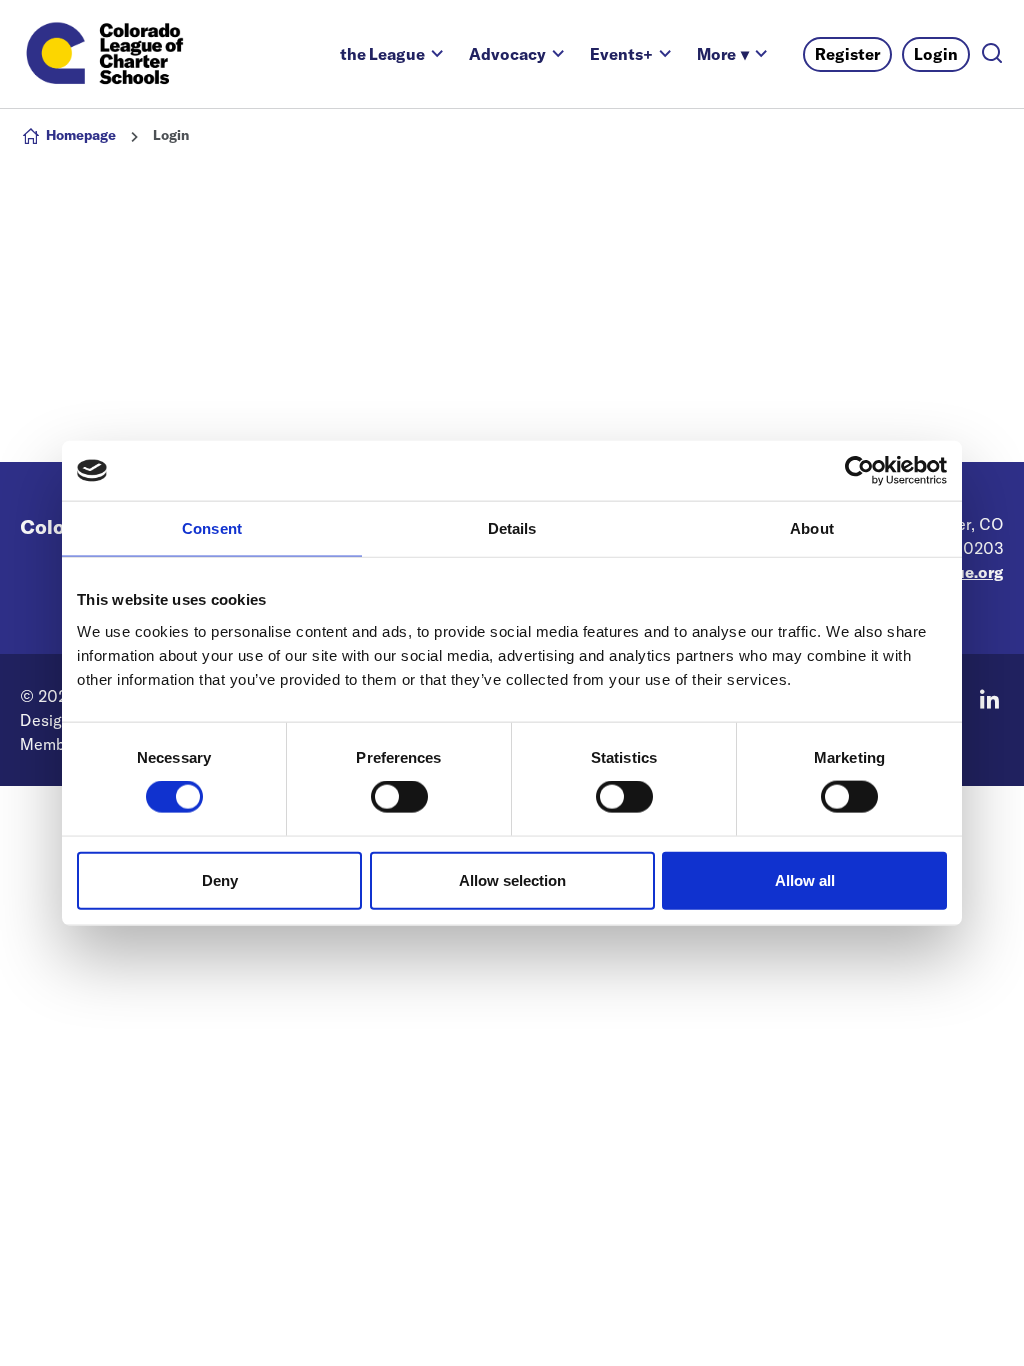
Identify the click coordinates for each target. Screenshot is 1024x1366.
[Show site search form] (992, 54)
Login (936, 54)
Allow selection (512, 879)
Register (847, 54)
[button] (723, 54)
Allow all (805, 879)
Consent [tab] (212, 528)
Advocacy (507, 54)
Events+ (621, 54)
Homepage (81, 135)
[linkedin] (989, 699)
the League (382, 54)
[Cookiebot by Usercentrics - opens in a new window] (859, 471)
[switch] (399, 797)
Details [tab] (512, 528)
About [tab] (812, 528)
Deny (220, 879)
